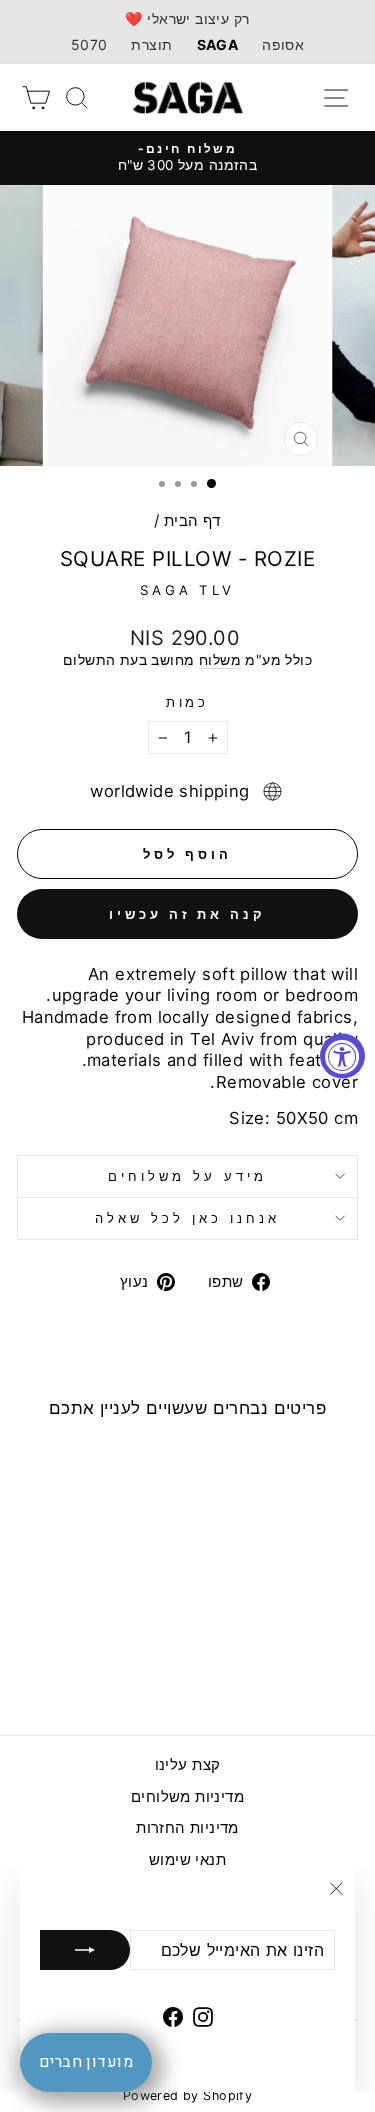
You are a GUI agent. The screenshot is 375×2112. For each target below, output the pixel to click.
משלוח (220, 659)
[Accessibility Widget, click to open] (342, 1056)
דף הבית (192, 520)
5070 (89, 44)
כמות (188, 702)
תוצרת (151, 44)
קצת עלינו (188, 1764)
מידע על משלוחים (187, 1176)
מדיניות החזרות (187, 1827)
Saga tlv (188, 590)
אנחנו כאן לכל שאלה (187, 1218)
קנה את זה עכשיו (187, 914)
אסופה (283, 44)
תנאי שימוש (187, 1859)
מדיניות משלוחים (187, 1796)
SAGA (218, 44)
